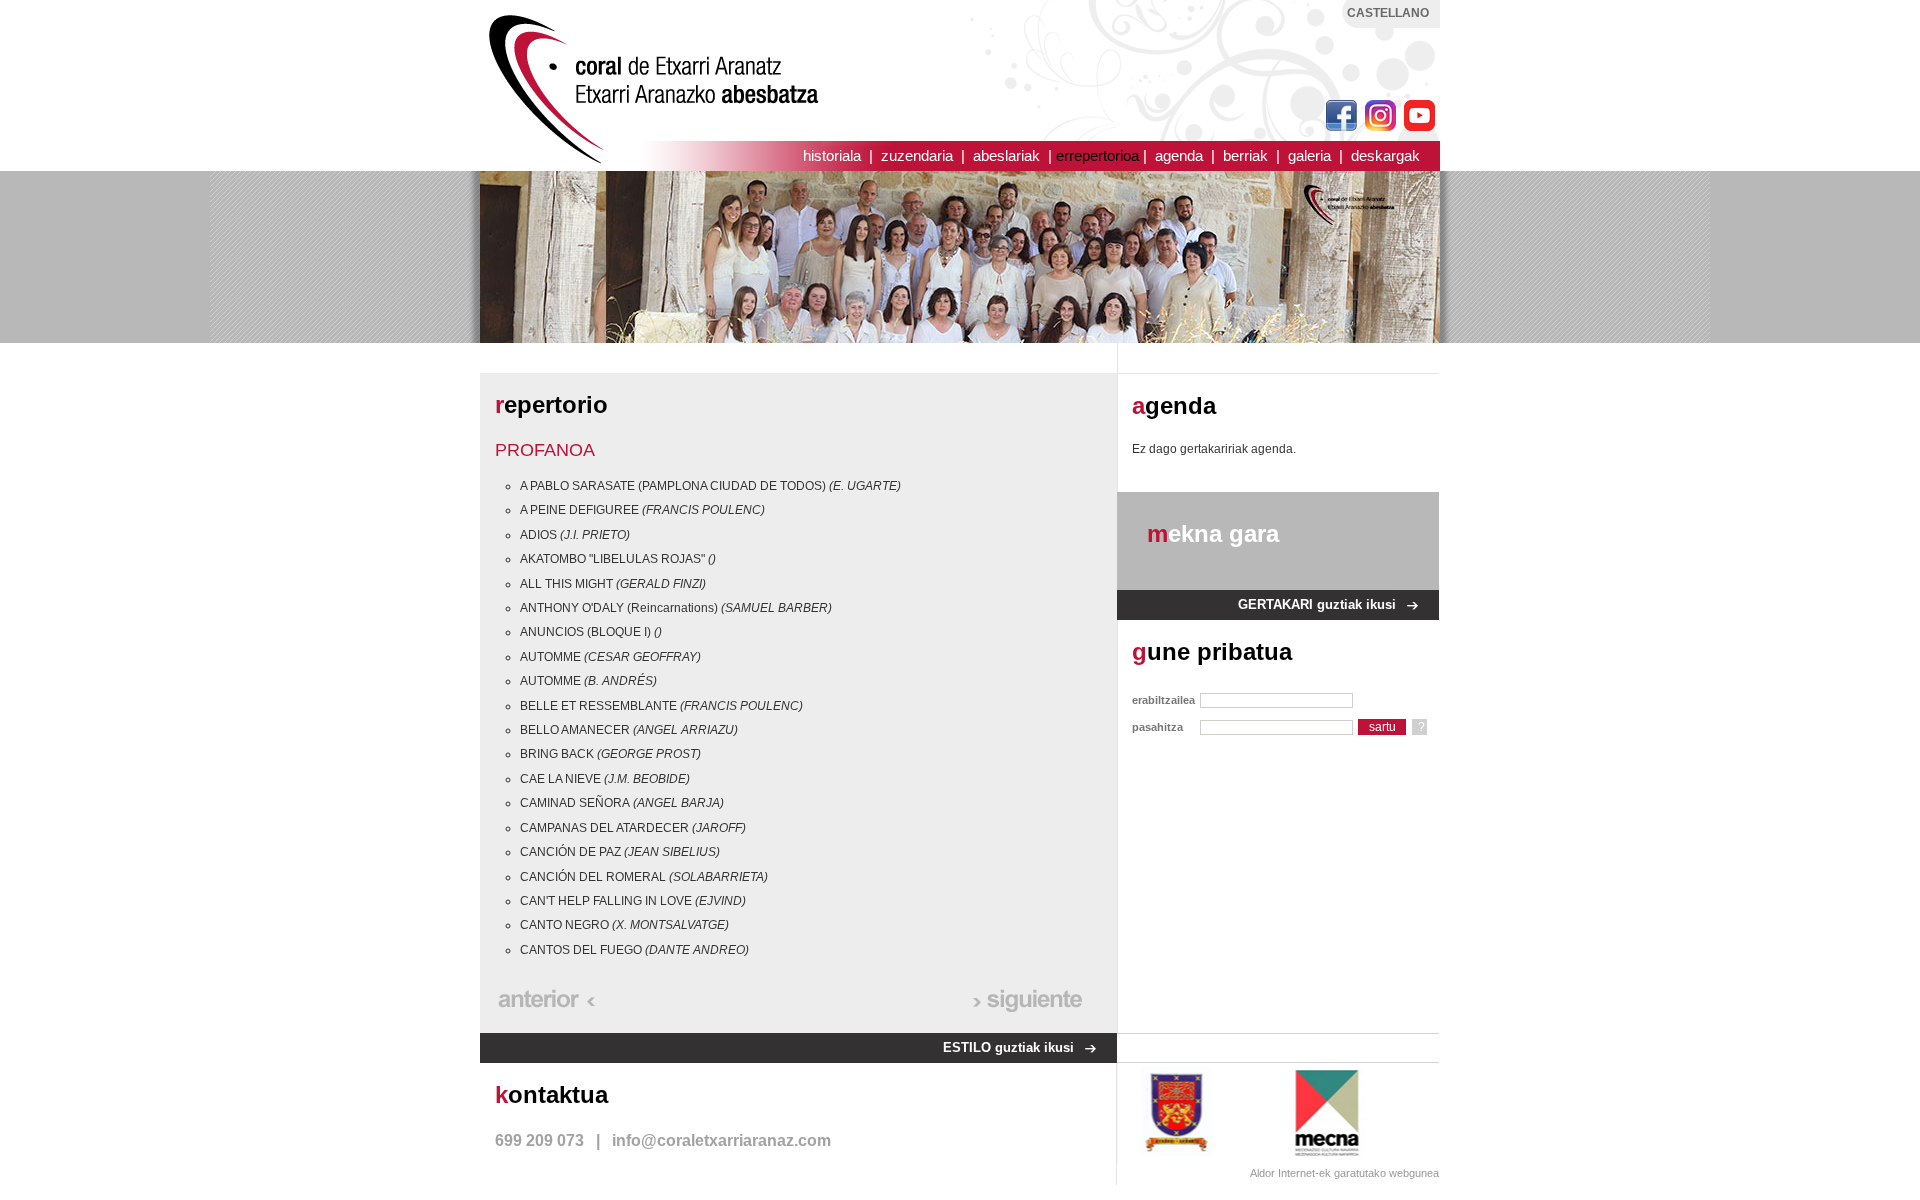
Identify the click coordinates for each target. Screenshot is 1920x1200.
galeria (1309, 155)
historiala (832, 155)
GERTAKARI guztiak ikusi (1317, 604)
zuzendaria (917, 155)
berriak (1245, 155)
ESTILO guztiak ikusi (1008, 1047)
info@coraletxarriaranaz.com (721, 1140)
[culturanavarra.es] (1338, 1112)
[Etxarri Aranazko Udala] (1177, 1112)
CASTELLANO (1388, 13)
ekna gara (1213, 533)
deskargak (1385, 155)
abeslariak (1006, 155)
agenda (1179, 155)
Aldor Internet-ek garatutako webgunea (1344, 1173)
